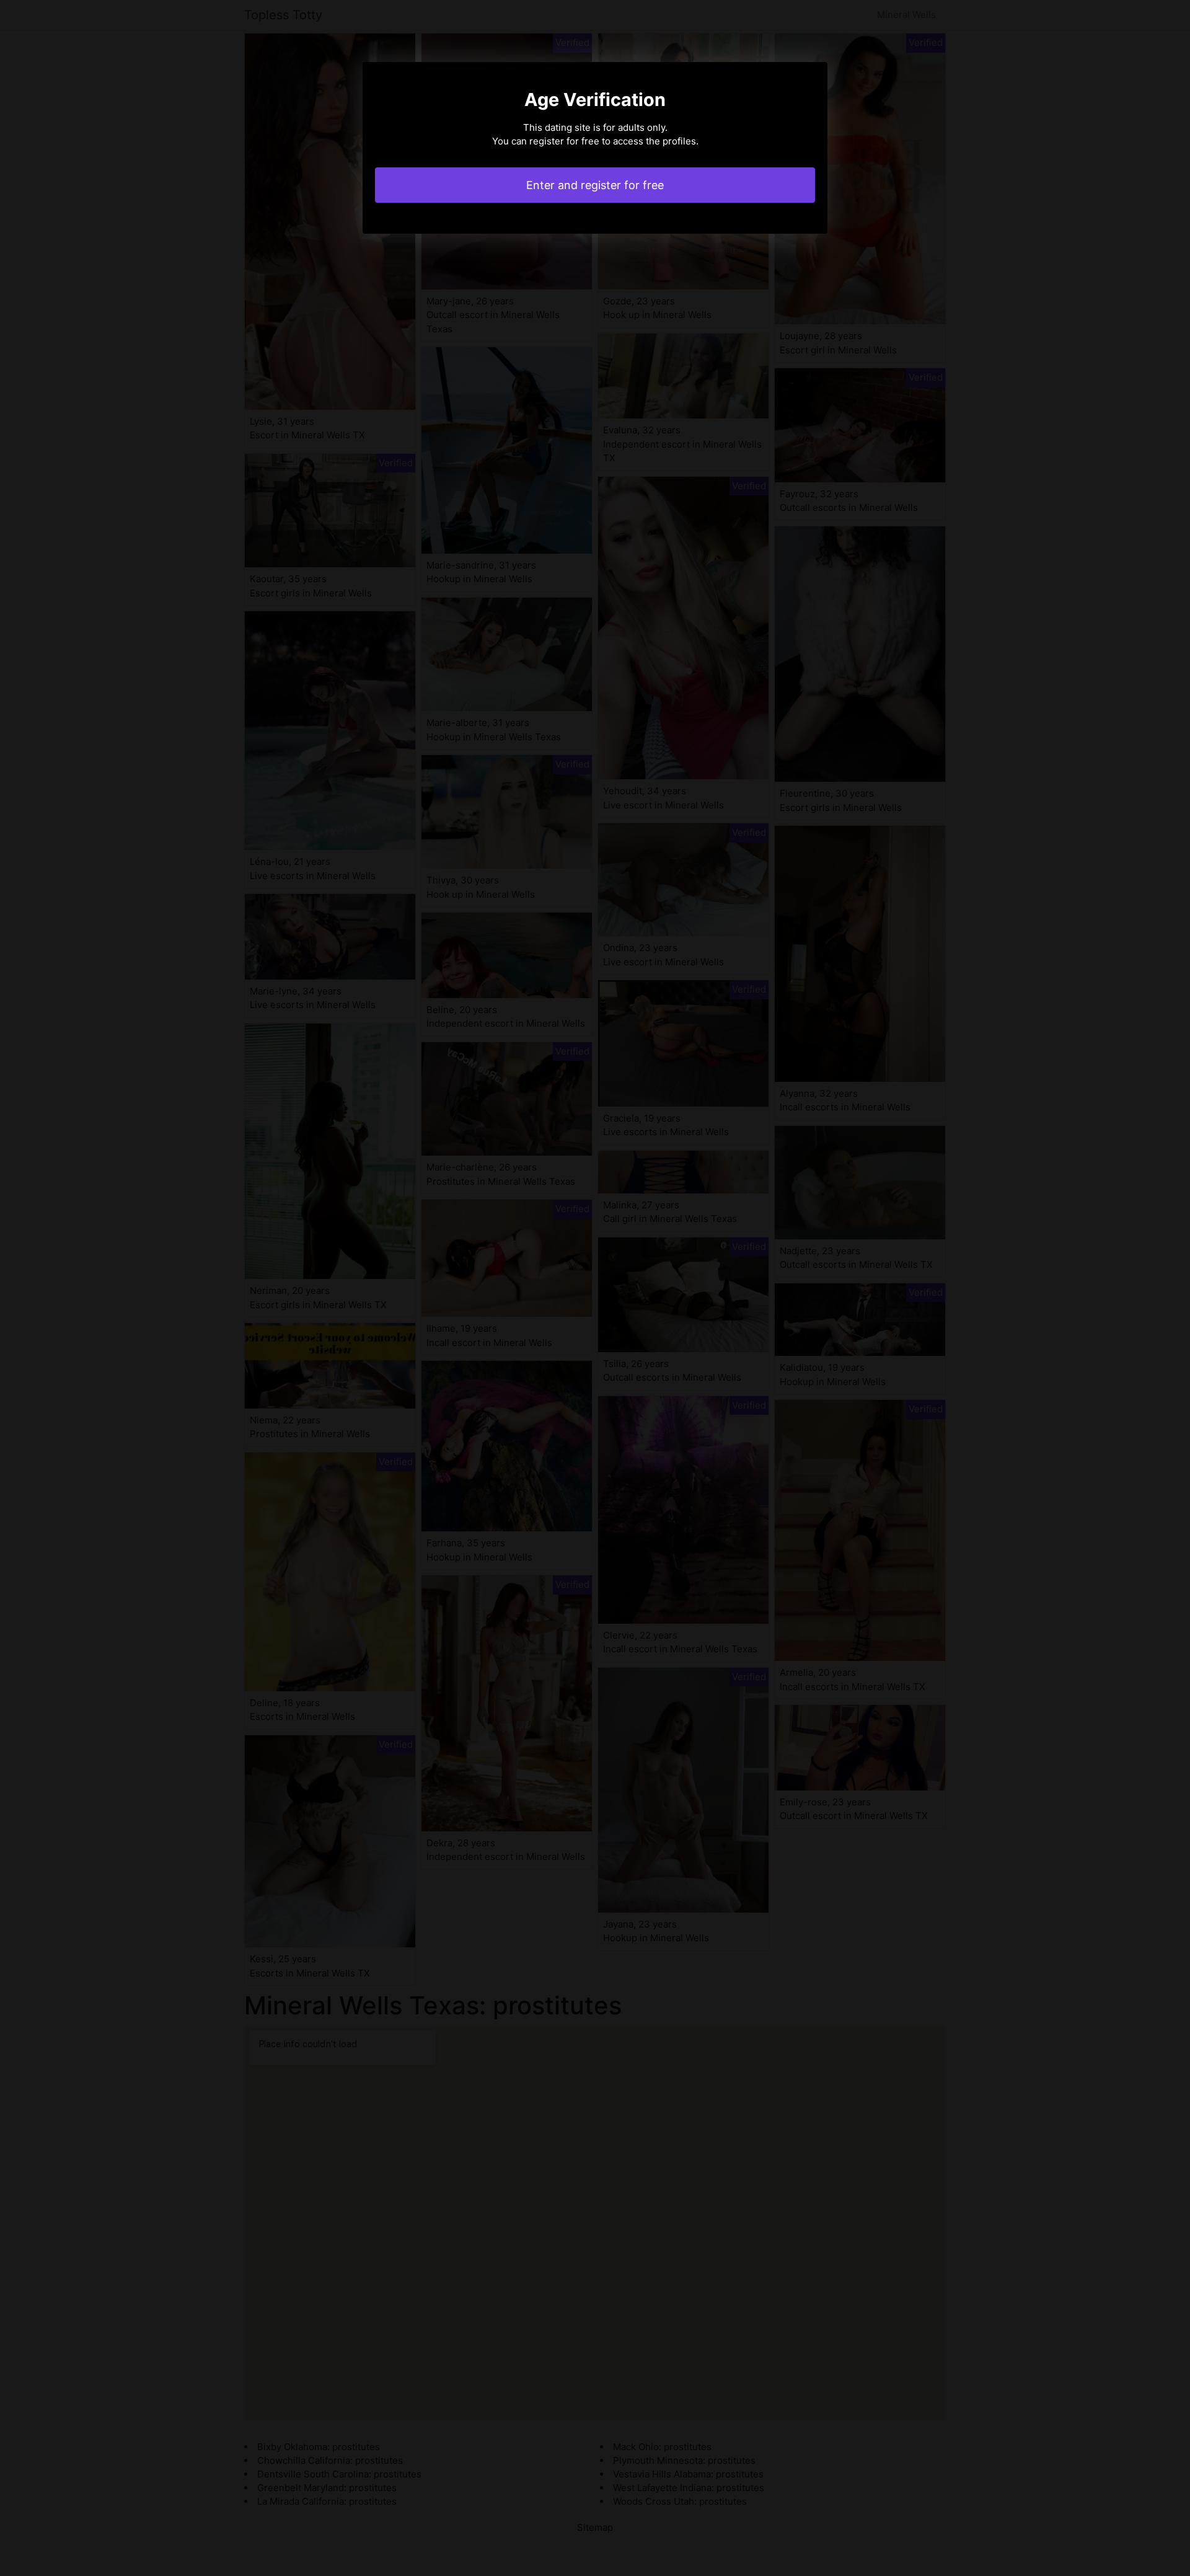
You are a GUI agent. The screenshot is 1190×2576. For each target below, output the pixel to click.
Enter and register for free (595, 185)
